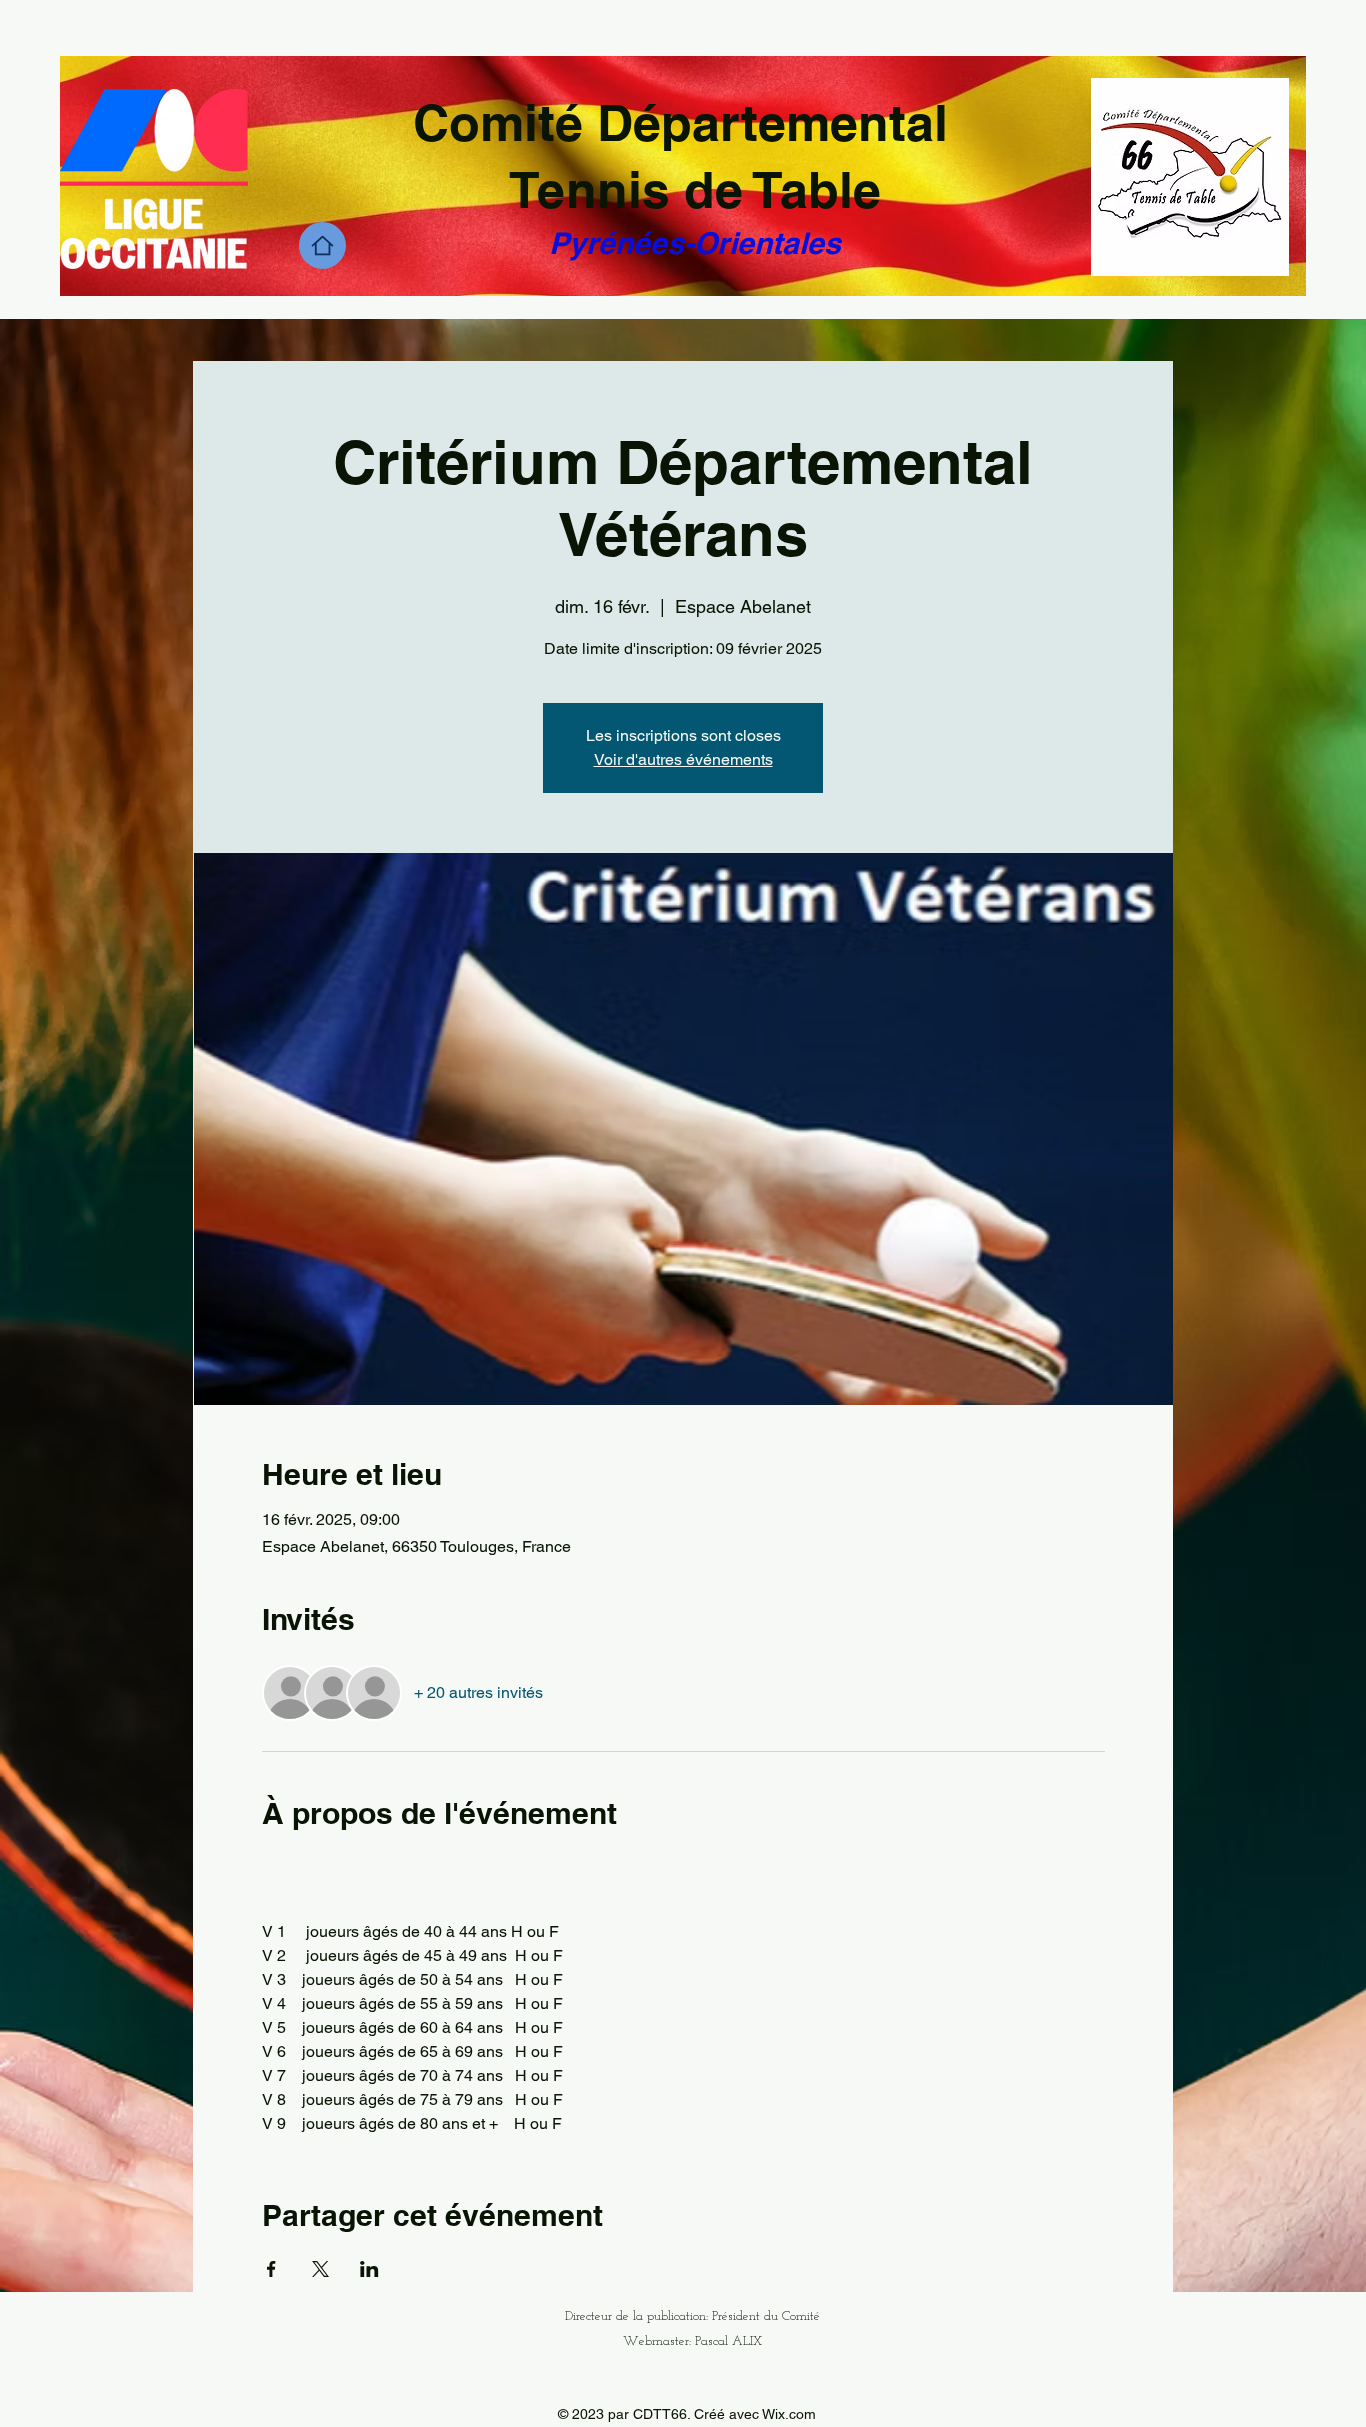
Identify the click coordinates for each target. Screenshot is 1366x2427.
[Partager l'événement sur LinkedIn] (369, 2269)
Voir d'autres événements (683, 759)
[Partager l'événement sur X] (320, 2269)
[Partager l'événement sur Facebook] (271, 2269)
